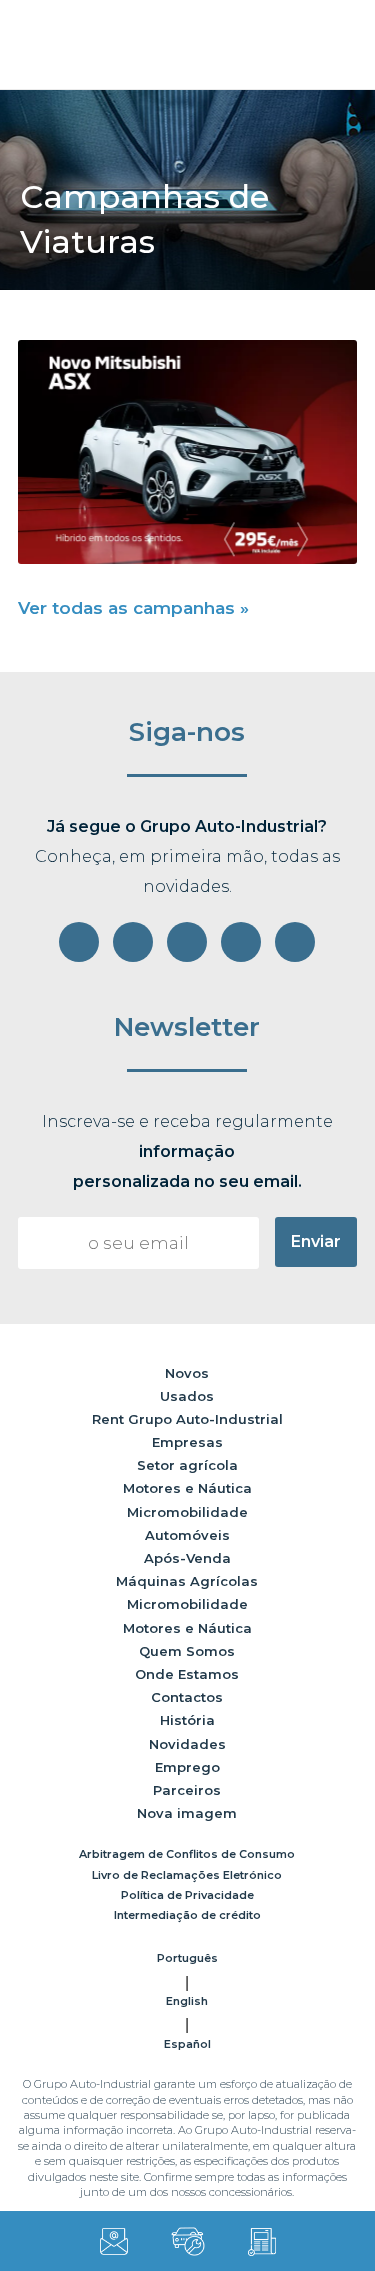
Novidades (187, 1744)
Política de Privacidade (187, 1895)
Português (187, 1958)
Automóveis (187, 1535)
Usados (187, 1396)
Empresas (187, 1442)
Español (187, 2044)
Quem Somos (187, 1651)
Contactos (187, 1697)
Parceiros (187, 1790)
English (187, 2001)
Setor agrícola (187, 1465)
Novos (187, 1373)
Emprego (187, 1767)
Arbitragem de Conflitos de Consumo (187, 1854)
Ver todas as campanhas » (133, 608)
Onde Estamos (187, 1674)
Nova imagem (187, 1813)
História (187, 1720)
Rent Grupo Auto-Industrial (187, 1419)
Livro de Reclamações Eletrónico (187, 1875)
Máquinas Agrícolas (187, 1581)
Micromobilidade (187, 1512)
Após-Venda (187, 1558)
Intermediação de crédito (187, 1915)
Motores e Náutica (187, 1488)
